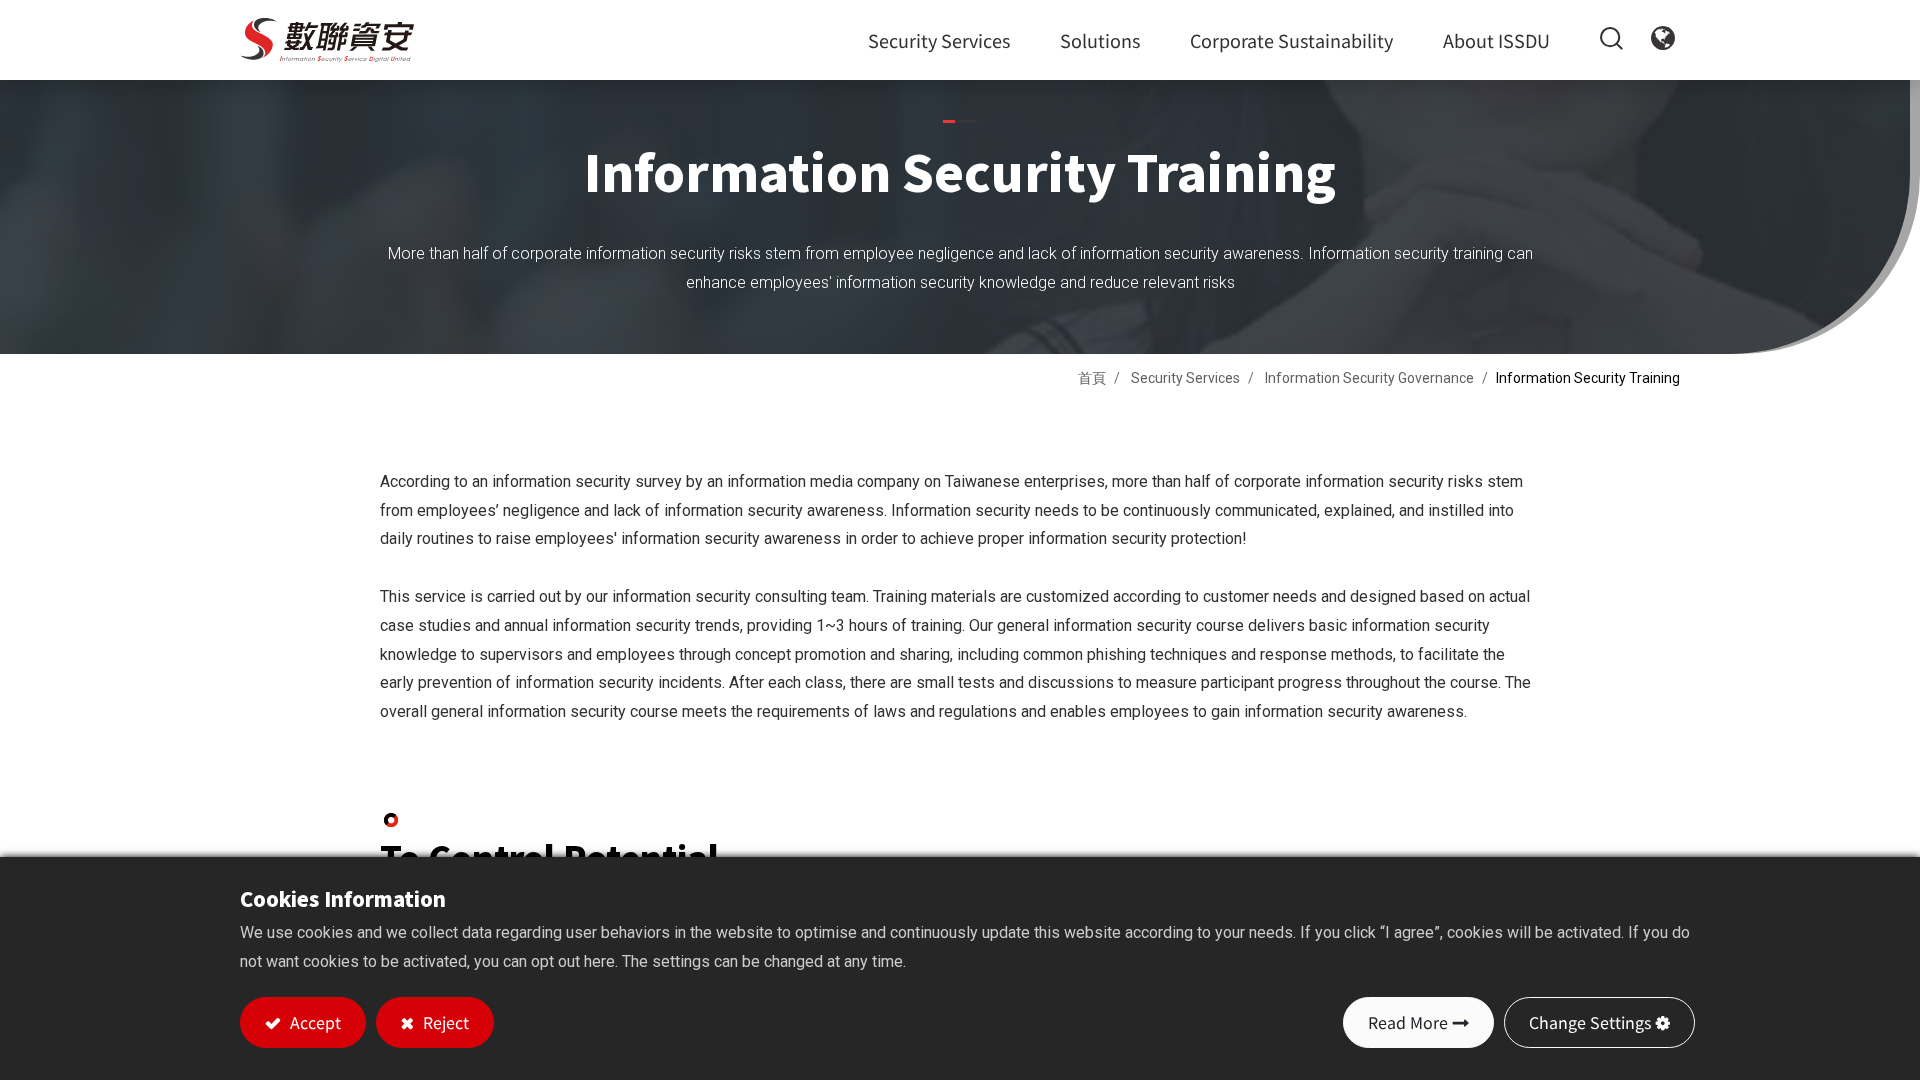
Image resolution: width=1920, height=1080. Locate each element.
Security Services (1185, 378)
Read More (1408, 1022)
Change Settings (1590, 1022)
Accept (313, 1022)
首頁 (1092, 378)
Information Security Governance (1369, 378)
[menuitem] (1291, 40)
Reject (444, 1022)
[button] (1599, 40)
